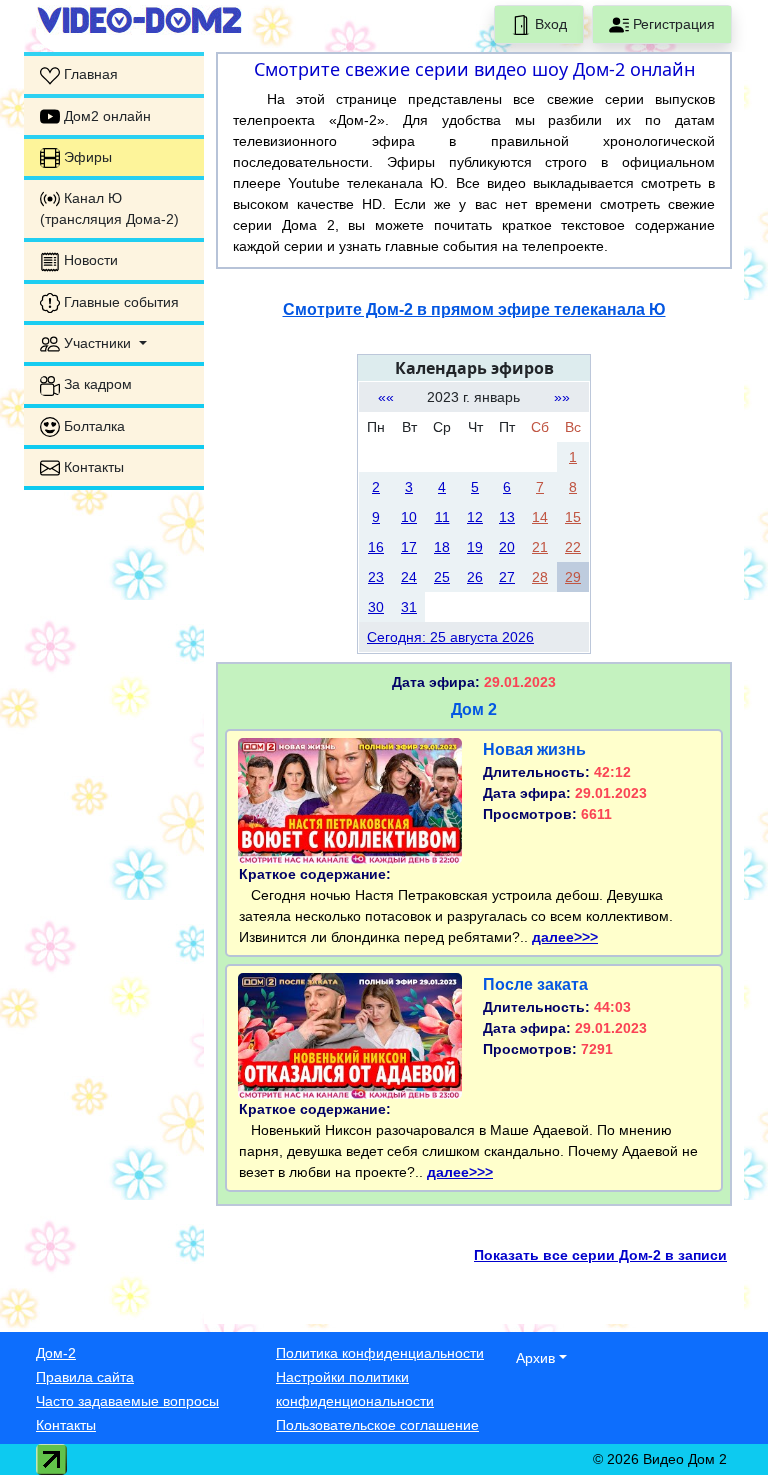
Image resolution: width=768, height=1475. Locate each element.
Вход (549, 24)
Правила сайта (85, 1377)
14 (540, 517)
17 (409, 547)
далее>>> (565, 937)
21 (540, 547)
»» (562, 397)
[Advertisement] (114, 806)
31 (409, 607)
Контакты (66, 1425)
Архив (535, 1358)
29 (573, 577)
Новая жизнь (534, 749)
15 (573, 517)
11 (442, 517)
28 (540, 577)
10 (409, 517)
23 (376, 577)
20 (507, 547)
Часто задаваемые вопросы (127, 1401)
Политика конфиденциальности (380, 1353)
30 (376, 607)
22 (573, 547)
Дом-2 (56, 1353)
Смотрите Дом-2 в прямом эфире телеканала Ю (474, 309)
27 (507, 577)
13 (507, 517)
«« (386, 397)
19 (475, 547)
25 (442, 577)
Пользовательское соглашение (377, 1425)
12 (475, 517)
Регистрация (672, 24)
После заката (535, 984)
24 (409, 577)
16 (376, 547)
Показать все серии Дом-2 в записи (600, 1255)
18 (442, 547)
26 (475, 577)
